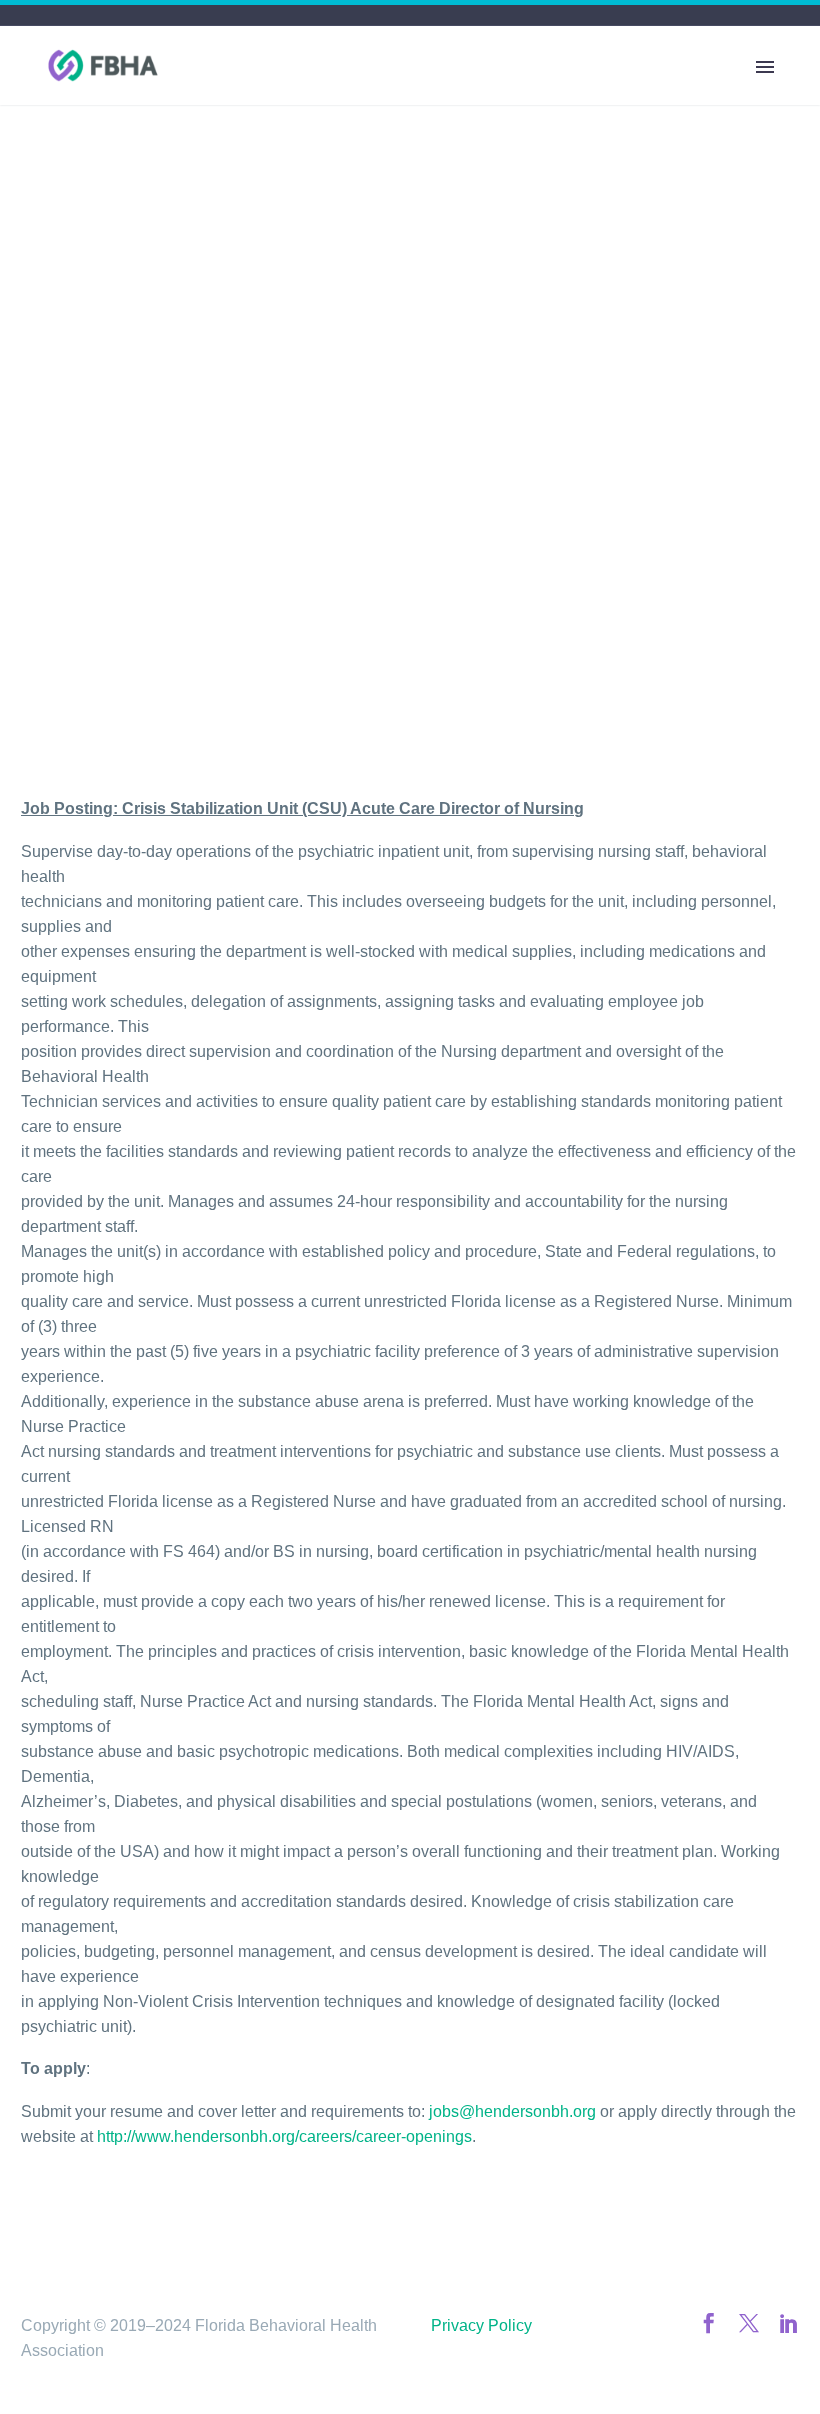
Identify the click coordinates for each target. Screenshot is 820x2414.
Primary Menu (765, 67)
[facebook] (709, 2323)
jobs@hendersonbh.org (512, 2111)
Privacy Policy (481, 2325)
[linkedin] (789, 2323)
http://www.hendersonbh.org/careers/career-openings (284, 2136)
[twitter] (749, 2323)
